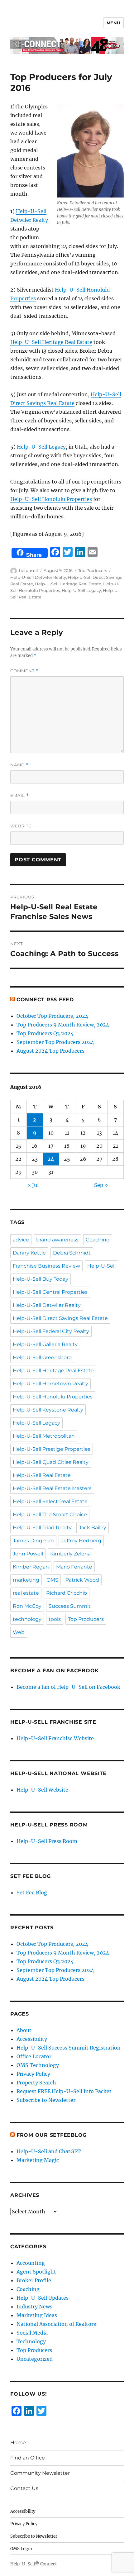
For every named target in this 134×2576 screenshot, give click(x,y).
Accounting (31, 2263)
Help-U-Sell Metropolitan (44, 1436)
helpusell (29, 570)
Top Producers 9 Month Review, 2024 (63, 1025)
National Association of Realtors (56, 2324)
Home (18, 2443)
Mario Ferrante (74, 1567)
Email (20, 795)
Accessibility (32, 2039)
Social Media (32, 2333)
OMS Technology (38, 2065)
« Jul (33, 1185)
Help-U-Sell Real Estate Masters (52, 1488)
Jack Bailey (93, 1528)
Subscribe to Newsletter (46, 2100)
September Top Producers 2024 (55, 1042)
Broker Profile (34, 2280)
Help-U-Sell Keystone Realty (48, 1410)
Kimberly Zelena (70, 1554)
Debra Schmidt (72, 1253)
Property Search (36, 2083)
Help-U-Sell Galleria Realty (45, 1344)
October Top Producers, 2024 (52, 1016)
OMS (52, 1580)
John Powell (28, 1554)
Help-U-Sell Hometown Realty (50, 1384)
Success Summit (70, 1606)
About (24, 2030)
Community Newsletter (40, 2473)
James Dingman (33, 1541)
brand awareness (57, 1240)
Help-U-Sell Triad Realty (42, 1528)
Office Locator (34, 2056)
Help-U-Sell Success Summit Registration (69, 2048)
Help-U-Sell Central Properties (50, 1292)
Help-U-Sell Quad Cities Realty (51, 1462)
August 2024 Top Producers (50, 1051)
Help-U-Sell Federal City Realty (51, 1331)
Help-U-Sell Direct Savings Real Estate (60, 1318)
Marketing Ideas (37, 2315)
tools (55, 1619)
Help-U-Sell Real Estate (42, 1475)
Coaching (98, 1240)
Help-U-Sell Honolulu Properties (51, 499)
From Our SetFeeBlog (52, 2135)
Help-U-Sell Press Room (47, 1841)
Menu (113, 23)
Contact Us (24, 2488)
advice (21, 1240)
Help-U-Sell (101, 1266)
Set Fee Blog (32, 1893)
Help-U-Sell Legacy (41, 447)
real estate (26, 1593)
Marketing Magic (38, 2160)
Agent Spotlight (36, 2272)
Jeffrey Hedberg (81, 1541)
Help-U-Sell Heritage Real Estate (51, 342)
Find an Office (28, 2458)
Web (19, 1632)
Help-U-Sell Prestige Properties (52, 1449)
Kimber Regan (31, 1567)
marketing (26, 1580)
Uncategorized (35, 2359)
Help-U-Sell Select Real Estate (50, 1501)
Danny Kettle (29, 1253)
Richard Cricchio (67, 1593)
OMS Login (21, 2549)
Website (21, 826)
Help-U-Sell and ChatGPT (49, 2151)
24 (51, 1159)
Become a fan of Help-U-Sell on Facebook (68, 1687)
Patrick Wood (82, 1580)
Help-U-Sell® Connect (33, 2564)
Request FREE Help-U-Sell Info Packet (64, 2091)
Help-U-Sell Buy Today (41, 1279)
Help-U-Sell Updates (43, 2298)
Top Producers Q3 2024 (45, 1033)
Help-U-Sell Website (42, 1790)
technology (27, 1619)
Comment (24, 671)
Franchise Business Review (46, 1266)
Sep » (101, 1185)
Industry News (34, 2307)
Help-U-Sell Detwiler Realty (38, 577)
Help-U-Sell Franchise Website (55, 1738)
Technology (31, 2341)
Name (19, 765)
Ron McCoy (27, 1606)
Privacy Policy (33, 2074)
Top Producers (93, 570)
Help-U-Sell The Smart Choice (50, 1514)
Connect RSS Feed (45, 1000)
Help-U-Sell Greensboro (42, 1357)
